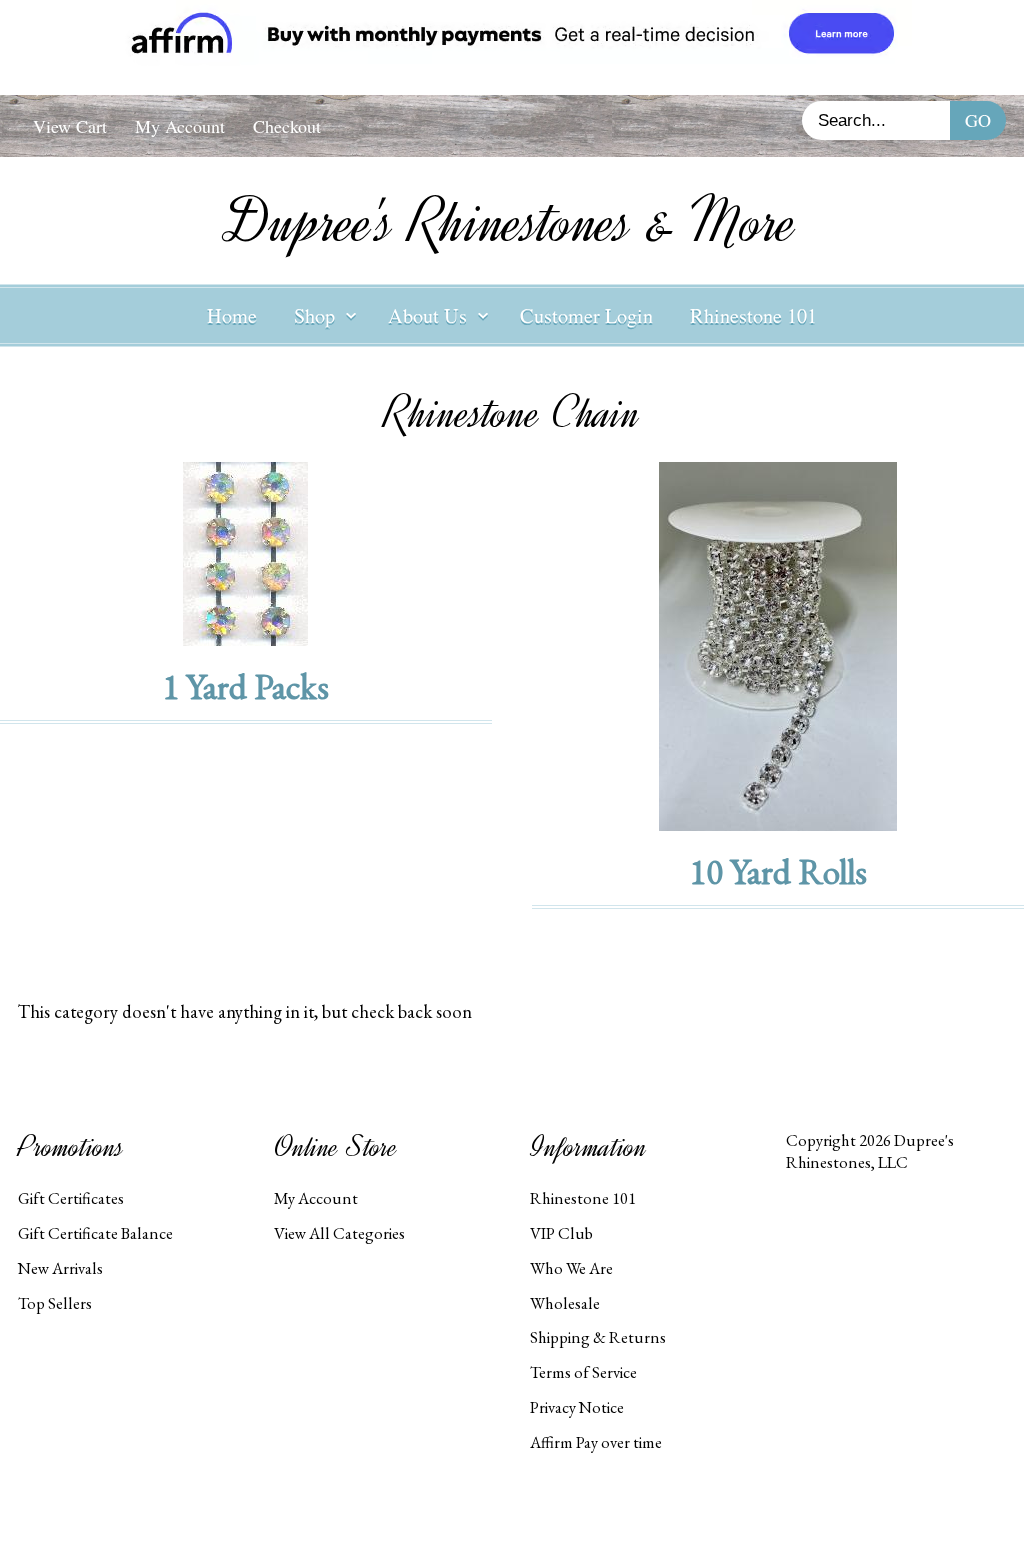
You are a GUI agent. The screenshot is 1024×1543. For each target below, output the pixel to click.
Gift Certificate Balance (95, 1233)
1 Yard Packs (245, 686)
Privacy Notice (577, 1407)
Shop (314, 315)
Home (232, 315)
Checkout (287, 126)
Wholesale (565, 1303)
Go (978, 120)
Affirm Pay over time (596, 1442)
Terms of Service (583, 1372)
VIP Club (561, 1233)
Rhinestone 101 (753, 315)
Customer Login (586, 315)
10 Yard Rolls (778, 871)
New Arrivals (60, 1268)
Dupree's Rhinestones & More (512, 222)
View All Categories (339, 1233)
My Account (180, 126)
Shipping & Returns (598, 1337)
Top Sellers (55, 1303)
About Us (427, 315)
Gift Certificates (71, 1198)
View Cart (70, 126)
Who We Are (571, 1268)
